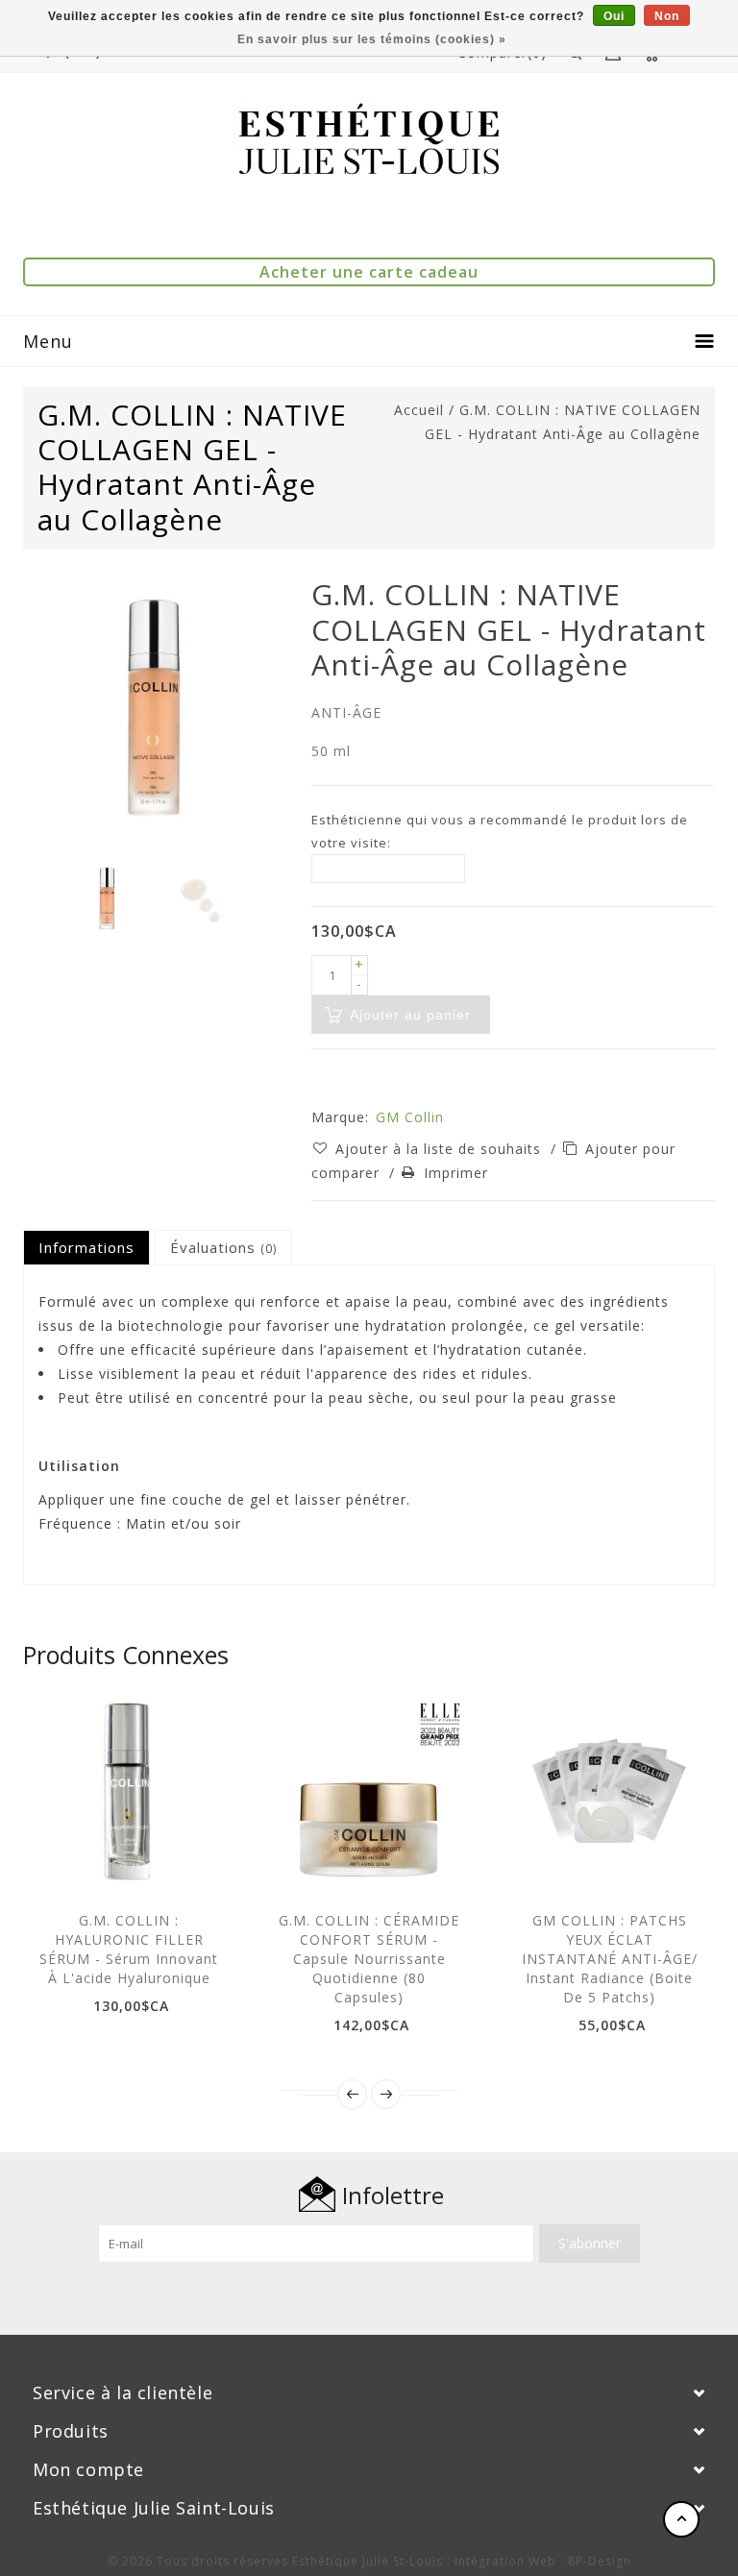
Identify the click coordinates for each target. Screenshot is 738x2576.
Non (667, 16)
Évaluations (223, 1247)
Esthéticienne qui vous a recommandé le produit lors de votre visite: (500, 831)
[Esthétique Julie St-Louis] (369, 139)
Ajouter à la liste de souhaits (441, 1149)
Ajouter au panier (62, 1863)
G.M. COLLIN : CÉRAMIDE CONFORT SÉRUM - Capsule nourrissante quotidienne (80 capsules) (369, 1959)
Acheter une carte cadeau (369, 272)
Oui (614, 16)
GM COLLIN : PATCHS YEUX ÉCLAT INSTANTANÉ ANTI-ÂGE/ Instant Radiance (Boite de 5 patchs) (610, 1959)
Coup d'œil (106, 1863)
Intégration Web (505, 2561)
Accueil (419, 410)
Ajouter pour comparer (192, 1863)
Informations (86, 1247)
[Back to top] (681, 2519)
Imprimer (456, 1173)
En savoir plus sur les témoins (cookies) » (372, 39)
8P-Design (600, 2561)
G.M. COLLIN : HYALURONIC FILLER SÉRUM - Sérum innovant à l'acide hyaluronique (129, 1949)
